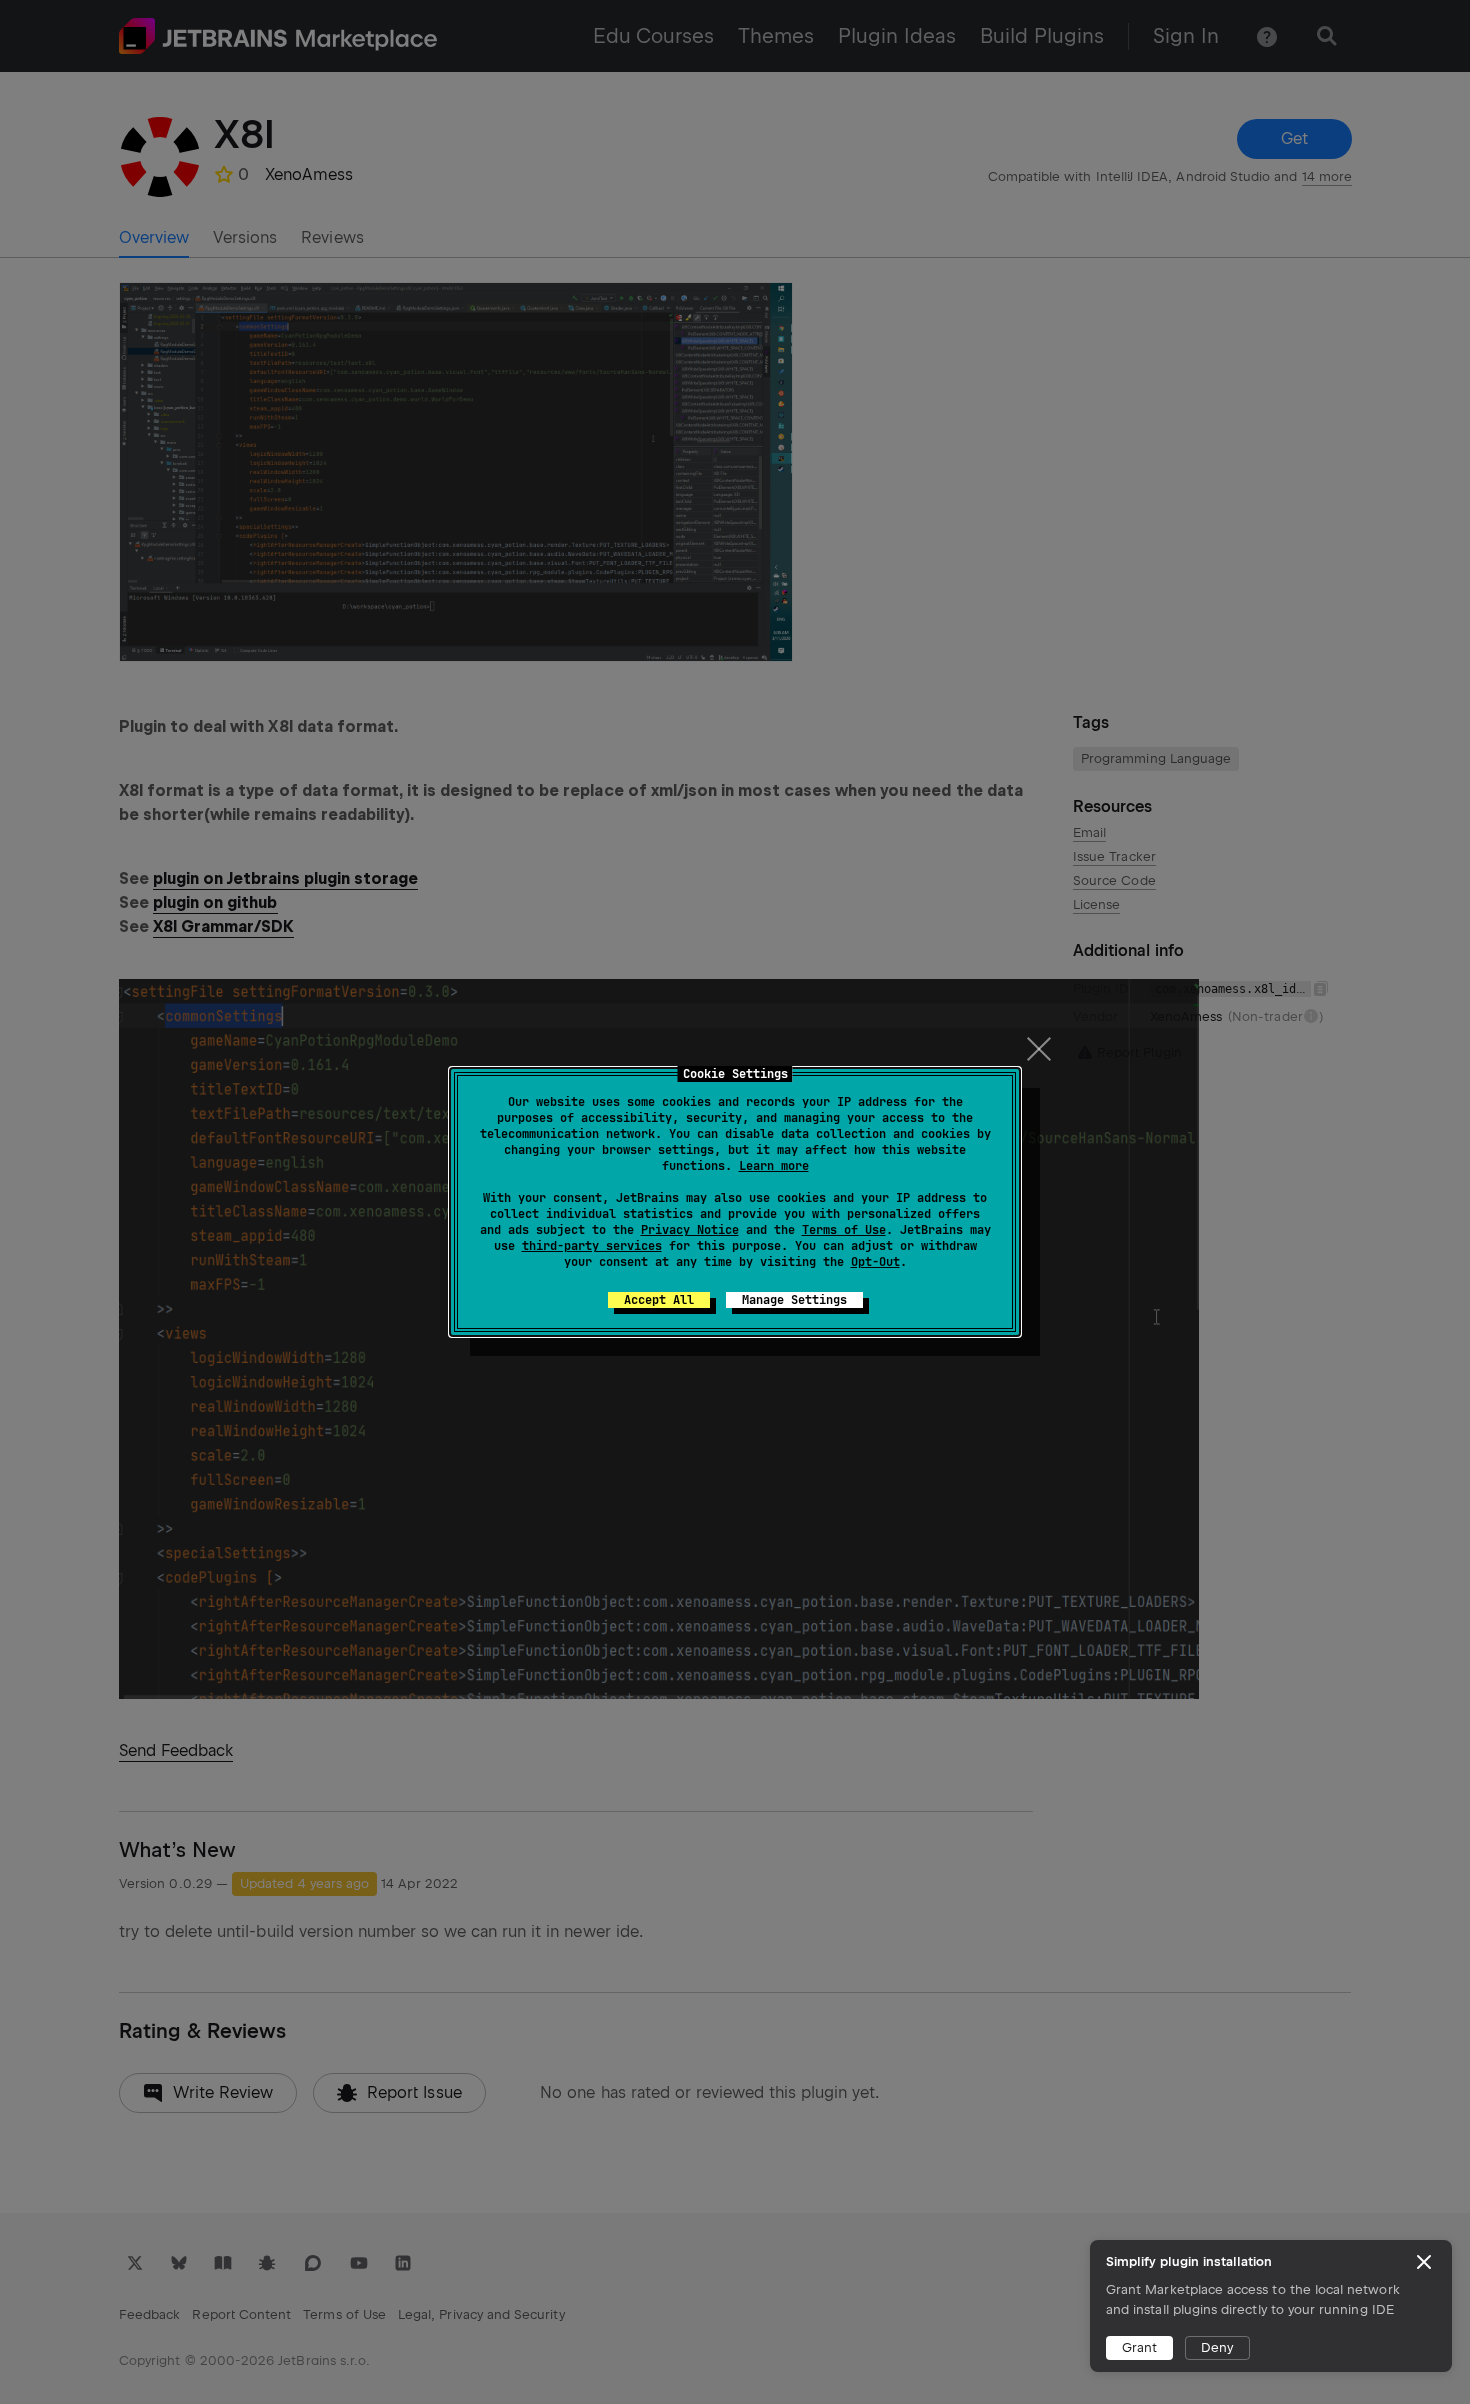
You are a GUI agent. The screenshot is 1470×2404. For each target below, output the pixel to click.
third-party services (592, 1246)
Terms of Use (844, 1230)
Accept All (659, 1300)
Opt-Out (875, 1262)
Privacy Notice (690, 1230)
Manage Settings (794, 1300)
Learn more (774, 1166)
